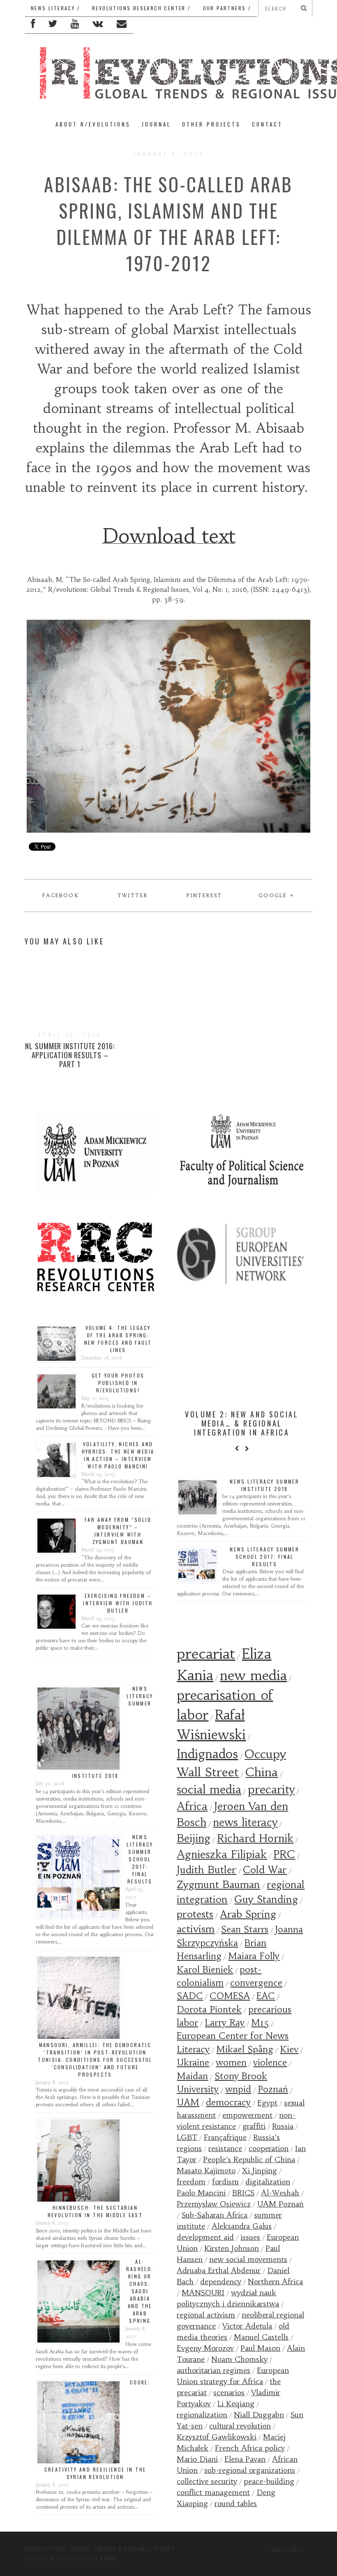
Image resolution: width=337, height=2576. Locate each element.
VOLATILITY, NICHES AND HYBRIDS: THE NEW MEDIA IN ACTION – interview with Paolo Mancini (118, 1455)
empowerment (247, 2115)
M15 (260, 2023)
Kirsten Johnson (232, 2248)
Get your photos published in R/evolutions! (118, 1383)
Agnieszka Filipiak (222, 1854)
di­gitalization (268, 2182)
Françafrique (225, 2137)
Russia (283, 2126)
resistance (225, 2148)
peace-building (269, 2481)
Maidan (192, 2076)
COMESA (230, 1996)
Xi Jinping (260, 2171)
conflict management (213, 2492)
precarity (271, 1790)
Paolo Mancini (201, 2193)
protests (195, 1914)
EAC (266, 1996)
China (262, 1772)
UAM (188, 2102)
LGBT (187, 2137)
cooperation (269, 2148)
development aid (205, 2237)
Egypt (267, 2103)
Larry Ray (225, 2023)
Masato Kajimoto (206, 2171)
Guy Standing (266, 1900)
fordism (225, 2182)
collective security (207, 2481)
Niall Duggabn (259, 2415)
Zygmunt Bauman (218, 1885)
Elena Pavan (245, 2459)
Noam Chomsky (239, 2359)
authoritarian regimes (214, 2370)
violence (270, 2062)
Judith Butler (207, 1870)
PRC (284, 1854)
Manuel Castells (261, 2337)
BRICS (243, 2193)
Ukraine (193, 2062)
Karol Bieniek (205, 1970)
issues (250, 2237)
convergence (256, 1983)
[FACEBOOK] (33, 25)
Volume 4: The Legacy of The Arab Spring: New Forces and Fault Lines (118, 1339)
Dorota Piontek (209, 2009)
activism (196, 1929)
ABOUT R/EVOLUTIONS (93, 124)
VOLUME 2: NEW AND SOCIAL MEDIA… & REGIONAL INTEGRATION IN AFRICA (242, 1423)
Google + (276, 895)
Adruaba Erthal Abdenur (219, 2270)
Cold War (265, 1870)
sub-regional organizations (250, 2470)
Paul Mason (260, 2348)
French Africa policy (250, 2448)
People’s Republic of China (249, 2159)
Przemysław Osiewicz (214, 2204)
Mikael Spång (245, 2049)
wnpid (238, 2089)
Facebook (61, 895)
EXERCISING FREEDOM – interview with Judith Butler (118, 1603)
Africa (192, 1806)
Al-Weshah (280, 2193)
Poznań (273, 2089)
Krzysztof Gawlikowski (217, 2437)
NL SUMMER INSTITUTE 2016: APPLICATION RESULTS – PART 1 (70, 1055)
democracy (228, 2102)
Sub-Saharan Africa (215, 2215)
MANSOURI (203, 2293)
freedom (191, 2182)
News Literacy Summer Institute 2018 (264, 1485)
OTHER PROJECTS (211, 124)
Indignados (207, 1754)
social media (209, 1790)
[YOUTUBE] (75, 25)
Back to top (285, 2549)
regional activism (206, 2315)
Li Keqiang (236, 2404)
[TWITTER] (53, 25)
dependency (221, 2282)
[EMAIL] (122, 25)
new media (253, 1675)
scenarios (229, 2392)
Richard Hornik (255, 1838)
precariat (206, 1654)
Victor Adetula (247, 2326)
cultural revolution (240, 2426)
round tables (236, 2503)
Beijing (194, 1838)
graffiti (254, 2126)
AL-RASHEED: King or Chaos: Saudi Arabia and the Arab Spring (140, 2291)
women (231, 2062)
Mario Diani (197, 2459)
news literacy (245, 1822)
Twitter (133, 895)
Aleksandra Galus (242, 2226)
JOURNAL (156, 124)
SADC (190, 1996)
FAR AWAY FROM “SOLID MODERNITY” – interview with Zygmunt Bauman (118, 1531)
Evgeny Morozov (205, 2348)
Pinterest (204, 895)
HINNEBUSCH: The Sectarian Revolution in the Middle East (95, 2211)
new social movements (248, 2259)
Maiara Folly (254, 1956)
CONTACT (267, 124)
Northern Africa (275, 2282)
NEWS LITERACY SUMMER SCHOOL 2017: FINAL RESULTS (140, 1859)
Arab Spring (248, 1914)
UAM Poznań (280, 2204)
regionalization (202, 2415)
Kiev (289, 2049)
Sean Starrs (245, 1929)
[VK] (98, 25)
